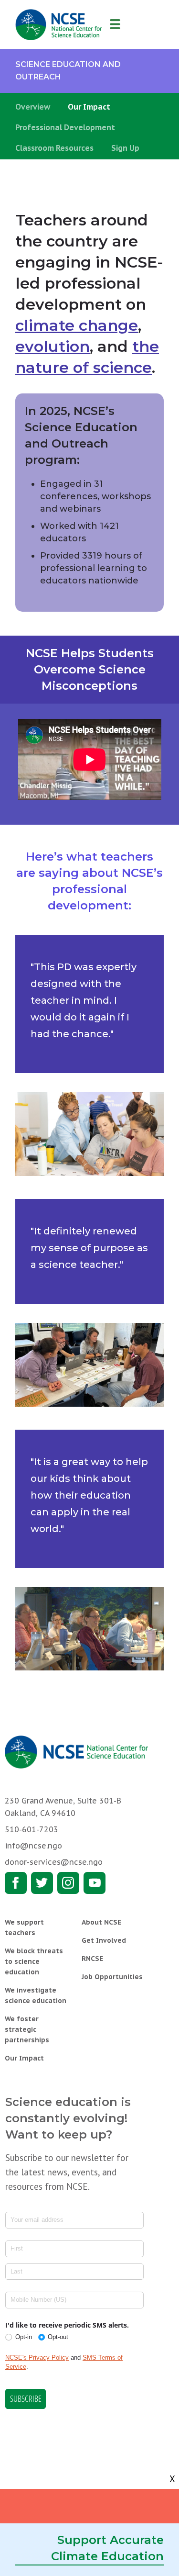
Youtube (95, 1883)
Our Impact (89, 107)
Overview (33, 107)
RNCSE (92, 1959)
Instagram (68, 1883)
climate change (77, 325)
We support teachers (24, 1927)
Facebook (16, 1883)
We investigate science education (36, 1995)
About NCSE (101, 1922)
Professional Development (65, 127)
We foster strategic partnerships (27, 2029)
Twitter (42, 1883)
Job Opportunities (112, 1977)
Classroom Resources (54, 148)
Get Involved (104, 1940)
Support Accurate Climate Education (107, 2548)
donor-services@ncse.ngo (54, 1862)
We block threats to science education (34, 1961)
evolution (53, 346)
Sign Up (125, 148)
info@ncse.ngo (33, 1846)
